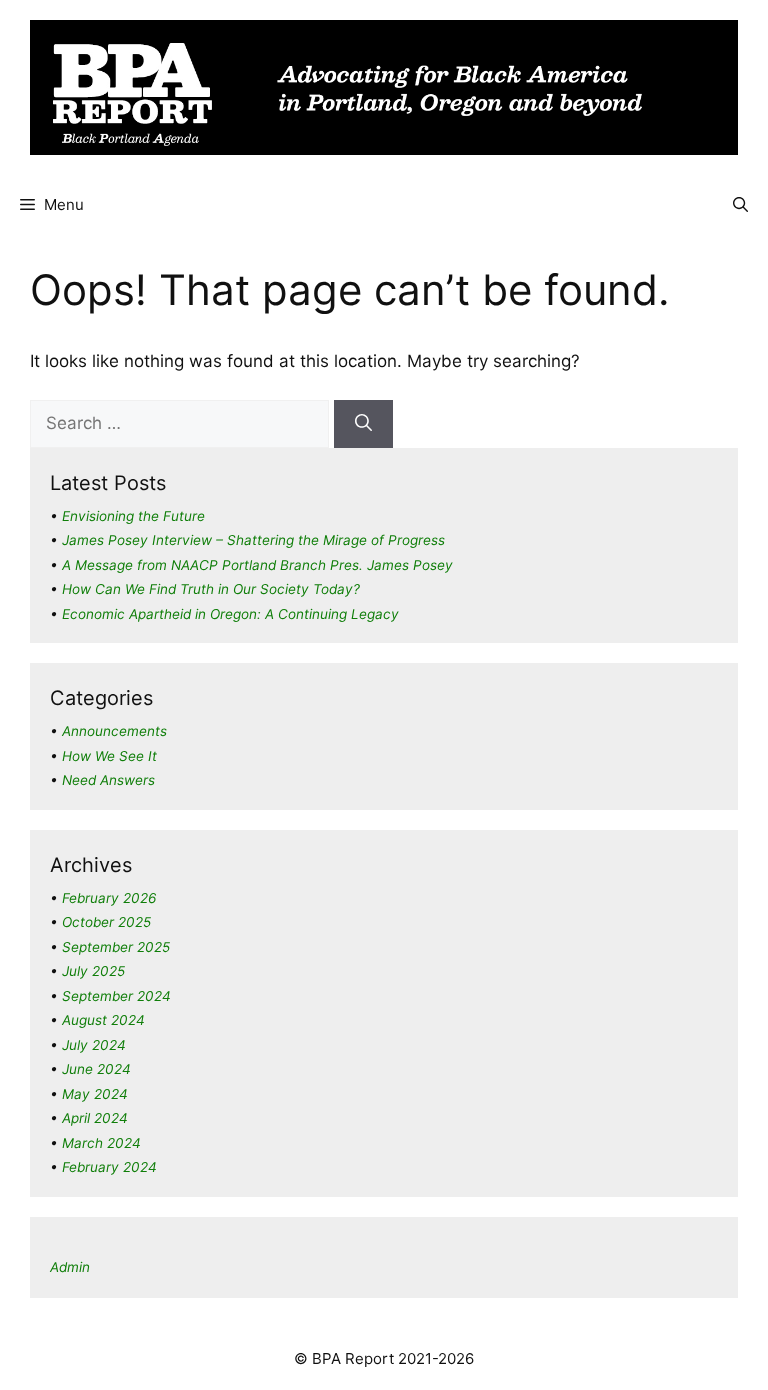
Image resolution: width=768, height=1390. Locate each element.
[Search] (363, 424)
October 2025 (106, 922)
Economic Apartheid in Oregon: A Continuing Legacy (230, 614)
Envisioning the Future (133, 516)
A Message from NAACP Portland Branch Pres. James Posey (257, 565)
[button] (740, 205)
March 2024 (101, 1143)
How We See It (109, 756)
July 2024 (94, 1045)
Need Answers (108, 780)
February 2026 (109, 898)
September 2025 (116, 947)
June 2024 (96, 1069)
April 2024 (95, 1118)
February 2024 (109, 1167)
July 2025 (93, 971)
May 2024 (95, 1094)
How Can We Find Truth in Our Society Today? (211, 589)
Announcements (114, 731)
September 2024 (116, 996)
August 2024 (103, 1020)
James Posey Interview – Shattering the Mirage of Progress (253, 540)
